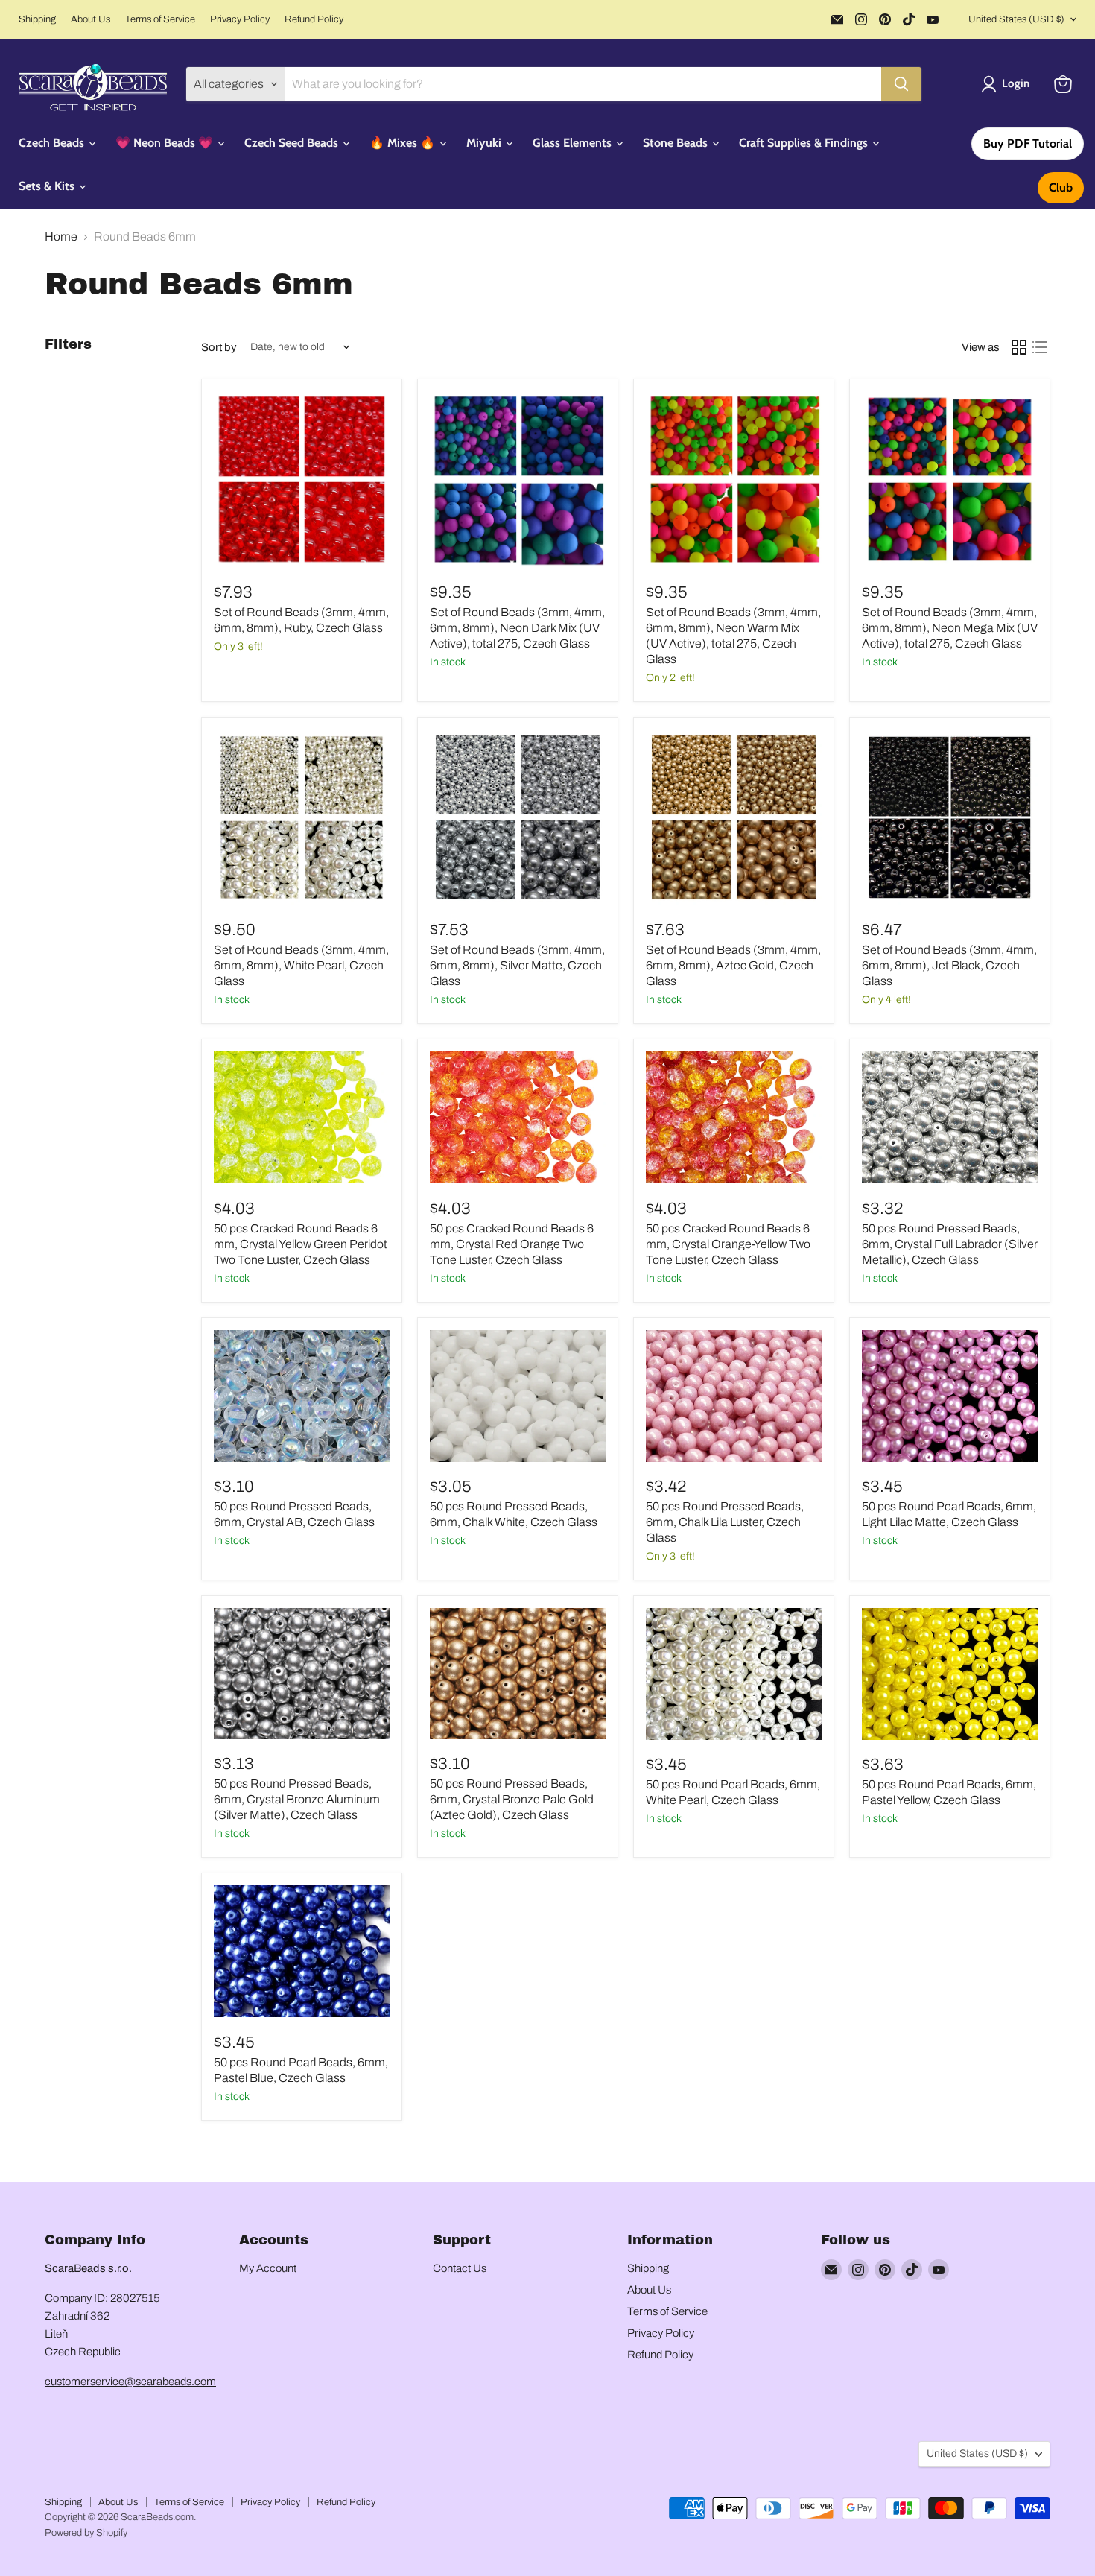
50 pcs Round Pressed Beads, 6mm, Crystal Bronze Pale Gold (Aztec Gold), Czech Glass (512, 1799)
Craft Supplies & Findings (805, 143)
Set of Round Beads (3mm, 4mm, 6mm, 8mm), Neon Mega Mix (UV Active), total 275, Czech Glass (950, 628)
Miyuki (485, 143)
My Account (268, 2268)
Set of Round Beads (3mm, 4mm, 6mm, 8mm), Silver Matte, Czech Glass (517, 965)
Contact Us (460, 2268)
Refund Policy (314, 19)
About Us (91, 19)
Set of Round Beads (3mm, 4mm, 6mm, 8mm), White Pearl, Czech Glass (301, 965)
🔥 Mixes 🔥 (404, 143)
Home (61, 237)
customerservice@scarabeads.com (130, 2382)
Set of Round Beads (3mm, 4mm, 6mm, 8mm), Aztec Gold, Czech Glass (733, 965)
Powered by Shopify (86, 2533)
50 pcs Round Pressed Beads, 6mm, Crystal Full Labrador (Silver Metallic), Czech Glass (950, 1244)
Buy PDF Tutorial (1028, 143)
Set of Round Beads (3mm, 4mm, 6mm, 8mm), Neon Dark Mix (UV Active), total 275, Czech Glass (517, 628)
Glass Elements (574, 143)
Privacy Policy (240, 19)
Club (1061, 187)
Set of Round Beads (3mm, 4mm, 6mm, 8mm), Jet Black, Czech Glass (949, 965)
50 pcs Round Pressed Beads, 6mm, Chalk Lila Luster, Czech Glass (725, 1522)
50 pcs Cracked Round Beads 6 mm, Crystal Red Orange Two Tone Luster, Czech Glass (512, 1244)
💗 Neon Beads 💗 (166, 143)
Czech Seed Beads (293, 143)
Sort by (219, 347)
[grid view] (1019, 347)
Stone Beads (677, 143)
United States (1016, 19)
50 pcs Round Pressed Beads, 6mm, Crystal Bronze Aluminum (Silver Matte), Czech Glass (297, 1799)
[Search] (901, 84)
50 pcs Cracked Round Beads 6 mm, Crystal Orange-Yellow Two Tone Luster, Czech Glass (728, 1244)
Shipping (37, 19)
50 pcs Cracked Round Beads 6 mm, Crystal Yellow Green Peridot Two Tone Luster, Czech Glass (301, 1244)
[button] (1008, 84)
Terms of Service (160, 19)
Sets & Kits (48, 186)
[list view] (1040, 347)
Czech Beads (53, 143)
